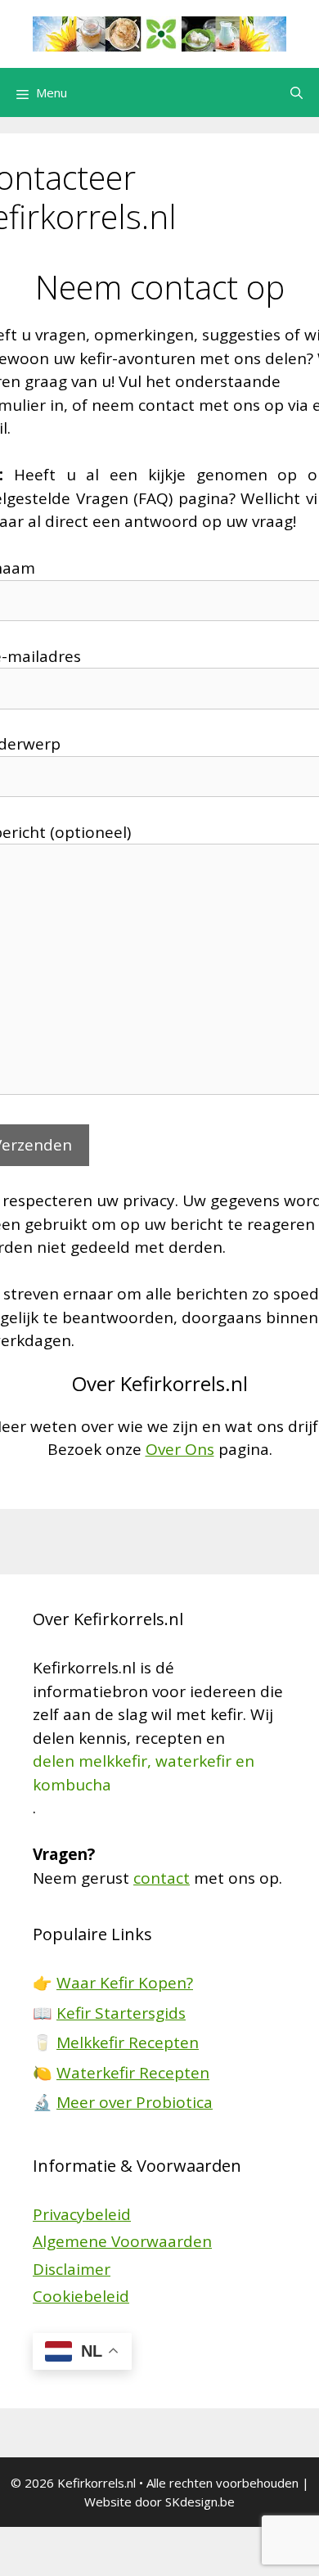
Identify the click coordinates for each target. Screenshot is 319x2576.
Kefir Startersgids (121, 2013)
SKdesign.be (200, 2502)
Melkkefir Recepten (128, 2042)
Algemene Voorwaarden (122, 2241)
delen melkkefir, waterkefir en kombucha (144, 1773)
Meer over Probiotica (135, 2102)
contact (162, 1878)
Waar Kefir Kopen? (125, 1983)
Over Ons (180, 1449)
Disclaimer (72, 2269)
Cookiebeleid (81, 2296)
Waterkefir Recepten (133, 2073)
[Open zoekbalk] (297, 92)
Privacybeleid (82, 2214)
